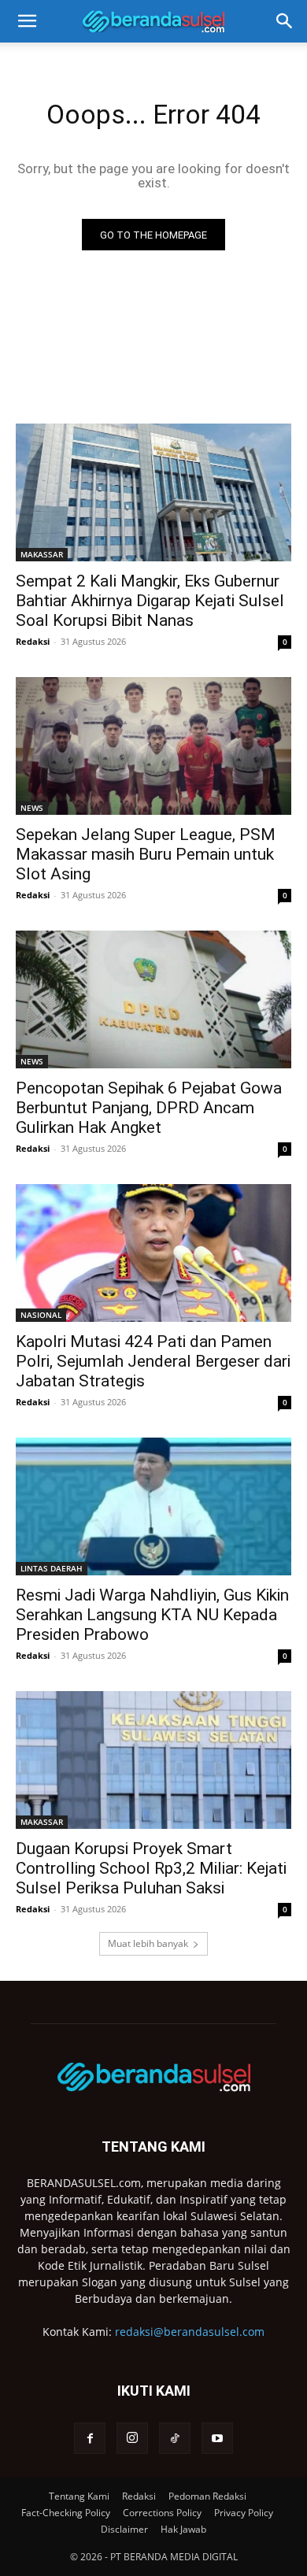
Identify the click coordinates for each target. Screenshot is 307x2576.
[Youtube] (217, 2438)
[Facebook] (90, 2438)
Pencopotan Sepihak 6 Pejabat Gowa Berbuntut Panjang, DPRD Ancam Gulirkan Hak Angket (149, 1108)
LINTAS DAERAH (52, 1568)
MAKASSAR (42, 554)
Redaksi (33, 641)
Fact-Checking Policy (66, 2513)
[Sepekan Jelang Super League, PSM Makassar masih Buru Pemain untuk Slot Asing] (153, 746)
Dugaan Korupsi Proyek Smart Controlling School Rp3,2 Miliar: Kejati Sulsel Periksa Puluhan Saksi (151, 1868)
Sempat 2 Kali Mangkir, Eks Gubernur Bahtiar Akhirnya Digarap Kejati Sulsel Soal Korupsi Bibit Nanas (150, 601)
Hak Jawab (183, 2529)
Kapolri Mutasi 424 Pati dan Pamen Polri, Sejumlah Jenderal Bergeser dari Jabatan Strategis (153, 1361)
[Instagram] (132, 2438)
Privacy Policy (244, 2513)
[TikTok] (175, 2438)
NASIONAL (41, 1315)
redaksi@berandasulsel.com (190, 2332)
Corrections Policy (162, 2513)
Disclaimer (124, 2529)
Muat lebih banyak (148, 1943)
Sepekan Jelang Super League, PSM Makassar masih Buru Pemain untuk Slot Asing (146, 854)
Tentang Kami (79, 2496)
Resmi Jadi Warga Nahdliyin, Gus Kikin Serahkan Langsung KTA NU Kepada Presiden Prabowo (152, 1615)
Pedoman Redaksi (207, 2496)
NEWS (32, 808)
